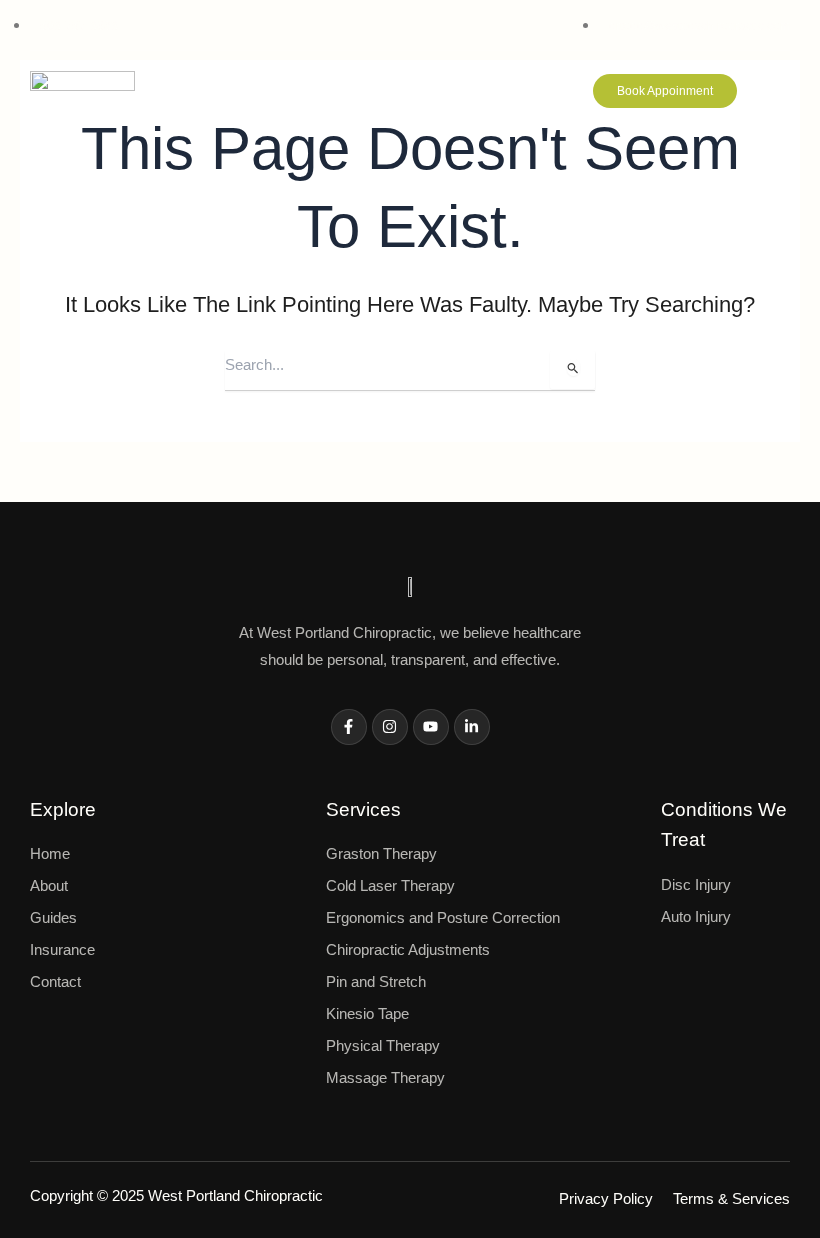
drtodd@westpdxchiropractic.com (699, 26)
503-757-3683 (79, 26)
